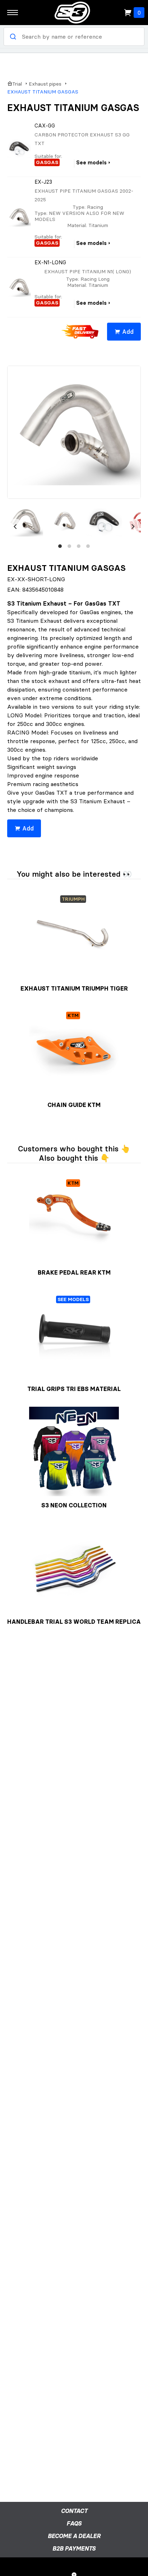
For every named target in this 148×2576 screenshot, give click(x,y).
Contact (74, 2511)
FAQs (74, 2523)
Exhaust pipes (45, 84)
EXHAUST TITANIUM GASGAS (43, 92)
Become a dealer (74, 2536)
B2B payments (74, 2548)
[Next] (133, 526)
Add (128, 332)
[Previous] (15, 526)
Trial (17, 84)
